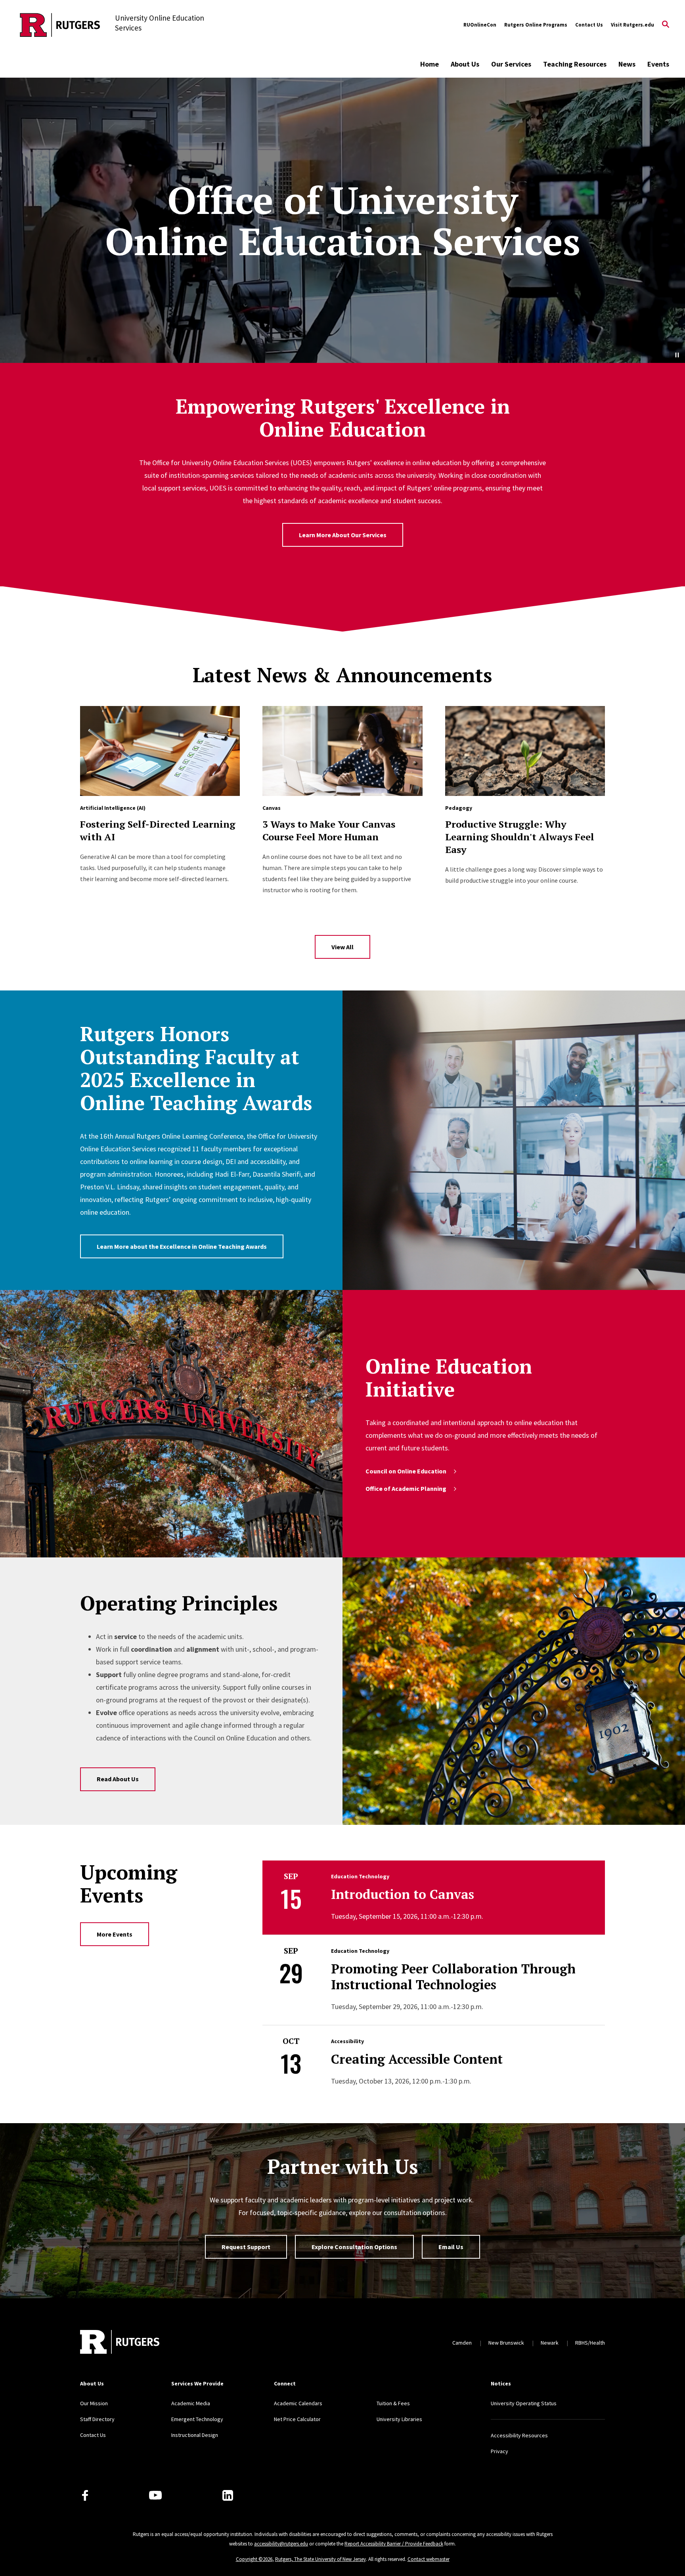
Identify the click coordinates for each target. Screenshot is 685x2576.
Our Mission (94, 2403)
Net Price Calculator (297, 2419)
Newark (550, 2343)
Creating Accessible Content (417, 2059)
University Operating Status (524, 2403)
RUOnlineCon (480, 25)
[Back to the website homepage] (60, 25)
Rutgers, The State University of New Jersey (320, 2559)
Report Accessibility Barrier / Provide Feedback (394, 2544)
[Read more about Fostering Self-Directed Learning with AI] (160, 751)
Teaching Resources (575, 64)
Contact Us (589, 25)
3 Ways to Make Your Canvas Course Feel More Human (329, 830)
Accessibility (347, 2041)
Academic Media (191, 2403)
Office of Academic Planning (406, 1488)
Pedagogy (459, 808)
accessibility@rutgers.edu (281, 2544)
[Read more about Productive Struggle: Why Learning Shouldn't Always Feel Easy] (525, 751)
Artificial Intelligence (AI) (113, 808)
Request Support (246, 2247)
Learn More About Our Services (343, 535)
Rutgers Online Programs (536, 25)
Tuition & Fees (393, 2403)
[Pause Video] (677, 355)
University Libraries (399, 2419)
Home (430, 64)
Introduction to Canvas (403, 1894)
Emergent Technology (197, 2419)
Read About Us (118, 1779)
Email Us (451, 2247)
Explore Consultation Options (354, 2247)
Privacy (499, 2451)
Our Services (511, 64)
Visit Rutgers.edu (632, 25)
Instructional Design (195, 2435)
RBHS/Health (590, 2343)
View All (342, 947)
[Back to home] (120, 2343)
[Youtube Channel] (155, 2495)
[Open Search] (666, 25)
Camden (462, 2343)
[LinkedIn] (228, 2495)
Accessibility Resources (519, 2435)
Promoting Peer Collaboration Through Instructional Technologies (453, 1977)
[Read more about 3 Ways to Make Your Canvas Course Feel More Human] (342, 751)
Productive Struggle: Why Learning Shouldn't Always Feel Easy (520, 837)
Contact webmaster (429, 2559)
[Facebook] (85, 2495)
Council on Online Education (406, 1471)
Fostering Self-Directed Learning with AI (158, 830)
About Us (465, 64)
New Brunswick (506, 2343)
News (627, 64)
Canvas (272, 808)
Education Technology (360, 1876)
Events (658, 64)
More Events (115, 1934)
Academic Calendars (298, 2403)
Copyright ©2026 (254, 2559)
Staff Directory (97, 2419)
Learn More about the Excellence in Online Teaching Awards (182, 1246)
